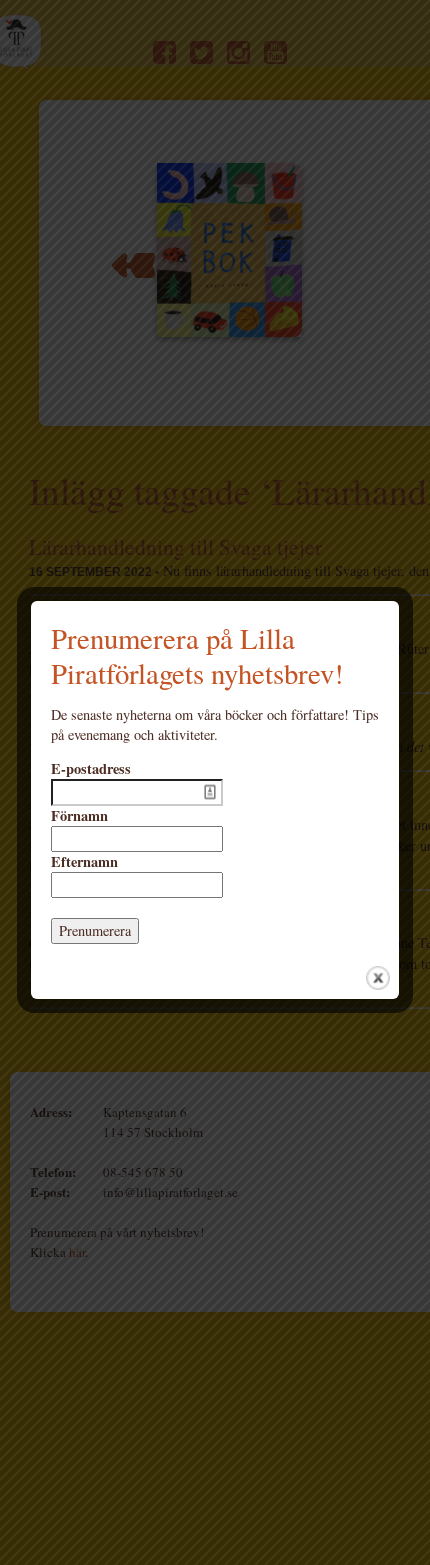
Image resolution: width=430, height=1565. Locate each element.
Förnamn (79, 816)
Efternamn (84, 862)
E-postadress (91, 769)
